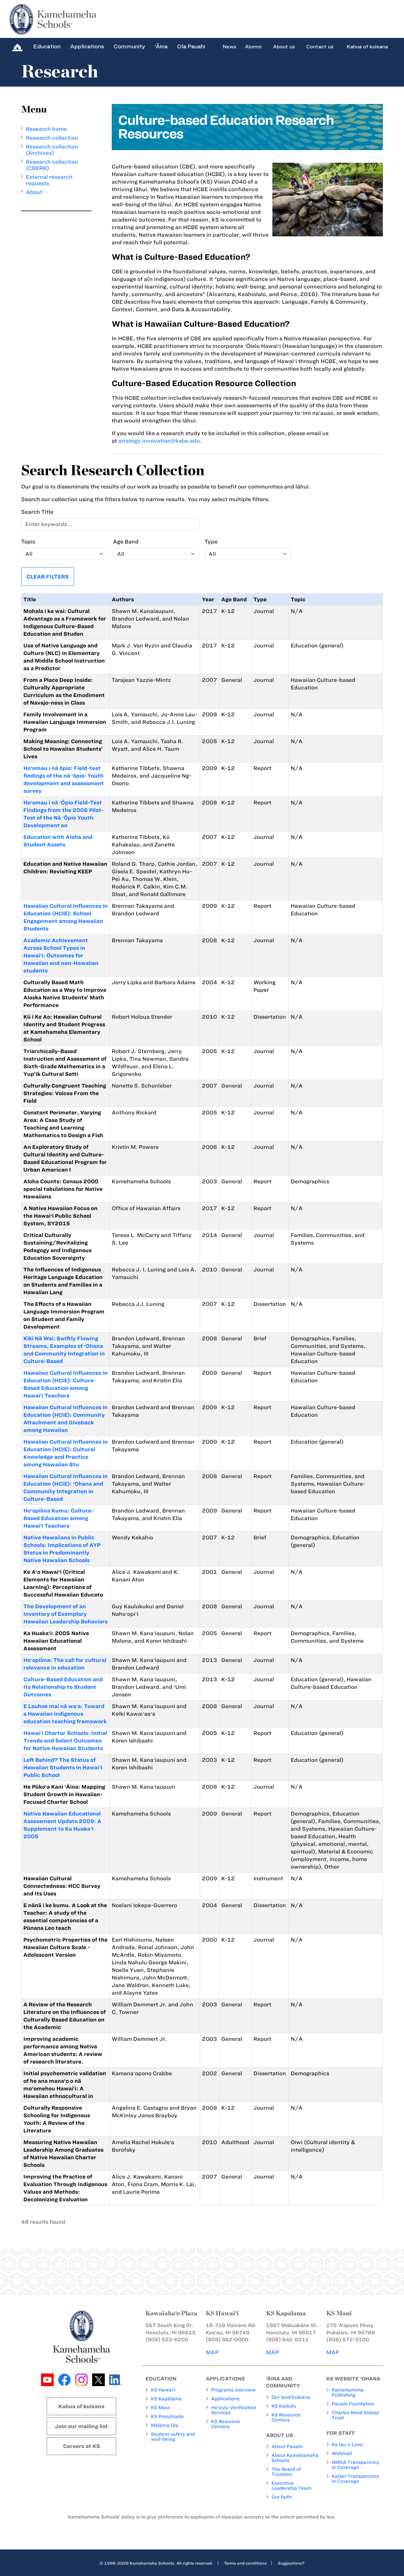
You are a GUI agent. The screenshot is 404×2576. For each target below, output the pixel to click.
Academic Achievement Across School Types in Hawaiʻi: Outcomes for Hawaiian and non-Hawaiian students (61, 955)
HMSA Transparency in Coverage (355, 2465)
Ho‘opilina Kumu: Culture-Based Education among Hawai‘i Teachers (59, 1518)
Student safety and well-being (173, 2437)
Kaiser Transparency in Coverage (355, 2479)
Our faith (282, 2497)
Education (47, 46)
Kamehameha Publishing (348, 2392)
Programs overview (233, 2390)
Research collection (52, 138)
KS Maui (160, 2408)
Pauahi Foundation (353, 2404)
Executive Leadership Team (291, 2486)
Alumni (253, 47)
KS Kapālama (166, 2399)
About (34, 192)
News (229, 47)
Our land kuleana (291, 2397)
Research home (46, 129)
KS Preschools (167, 2416)
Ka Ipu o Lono (347, 2445)
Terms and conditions (245, 2563)
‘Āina (161, 46)
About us (284, 47)
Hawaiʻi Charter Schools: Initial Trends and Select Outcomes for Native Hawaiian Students (65, 1741)
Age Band (126, 542)
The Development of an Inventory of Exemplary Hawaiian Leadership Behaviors (65, 1614)
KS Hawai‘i (163, 2390)
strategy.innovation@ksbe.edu (159, 441)
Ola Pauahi (191, 46)
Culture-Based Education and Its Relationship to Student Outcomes (63, 1687)
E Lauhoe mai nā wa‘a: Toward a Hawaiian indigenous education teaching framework (65, 1714)
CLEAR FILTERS (48, 577)
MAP (212, 2352)
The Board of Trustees (286, 2472)
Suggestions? (291, 2563)
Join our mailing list (81, 2426)
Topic (28, 542)
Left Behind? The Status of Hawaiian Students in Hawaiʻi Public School (63, 1767)
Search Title (37, 512)
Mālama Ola (165, 2425)
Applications (87, 46)
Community (129, 46)
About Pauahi (287, 2446)
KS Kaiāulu (284, 2406)
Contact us (320, 47)
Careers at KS (82, 2446)
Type (211, 542)
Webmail (342, 2453)
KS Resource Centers (226, 2424)
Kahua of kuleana (367, 47)
